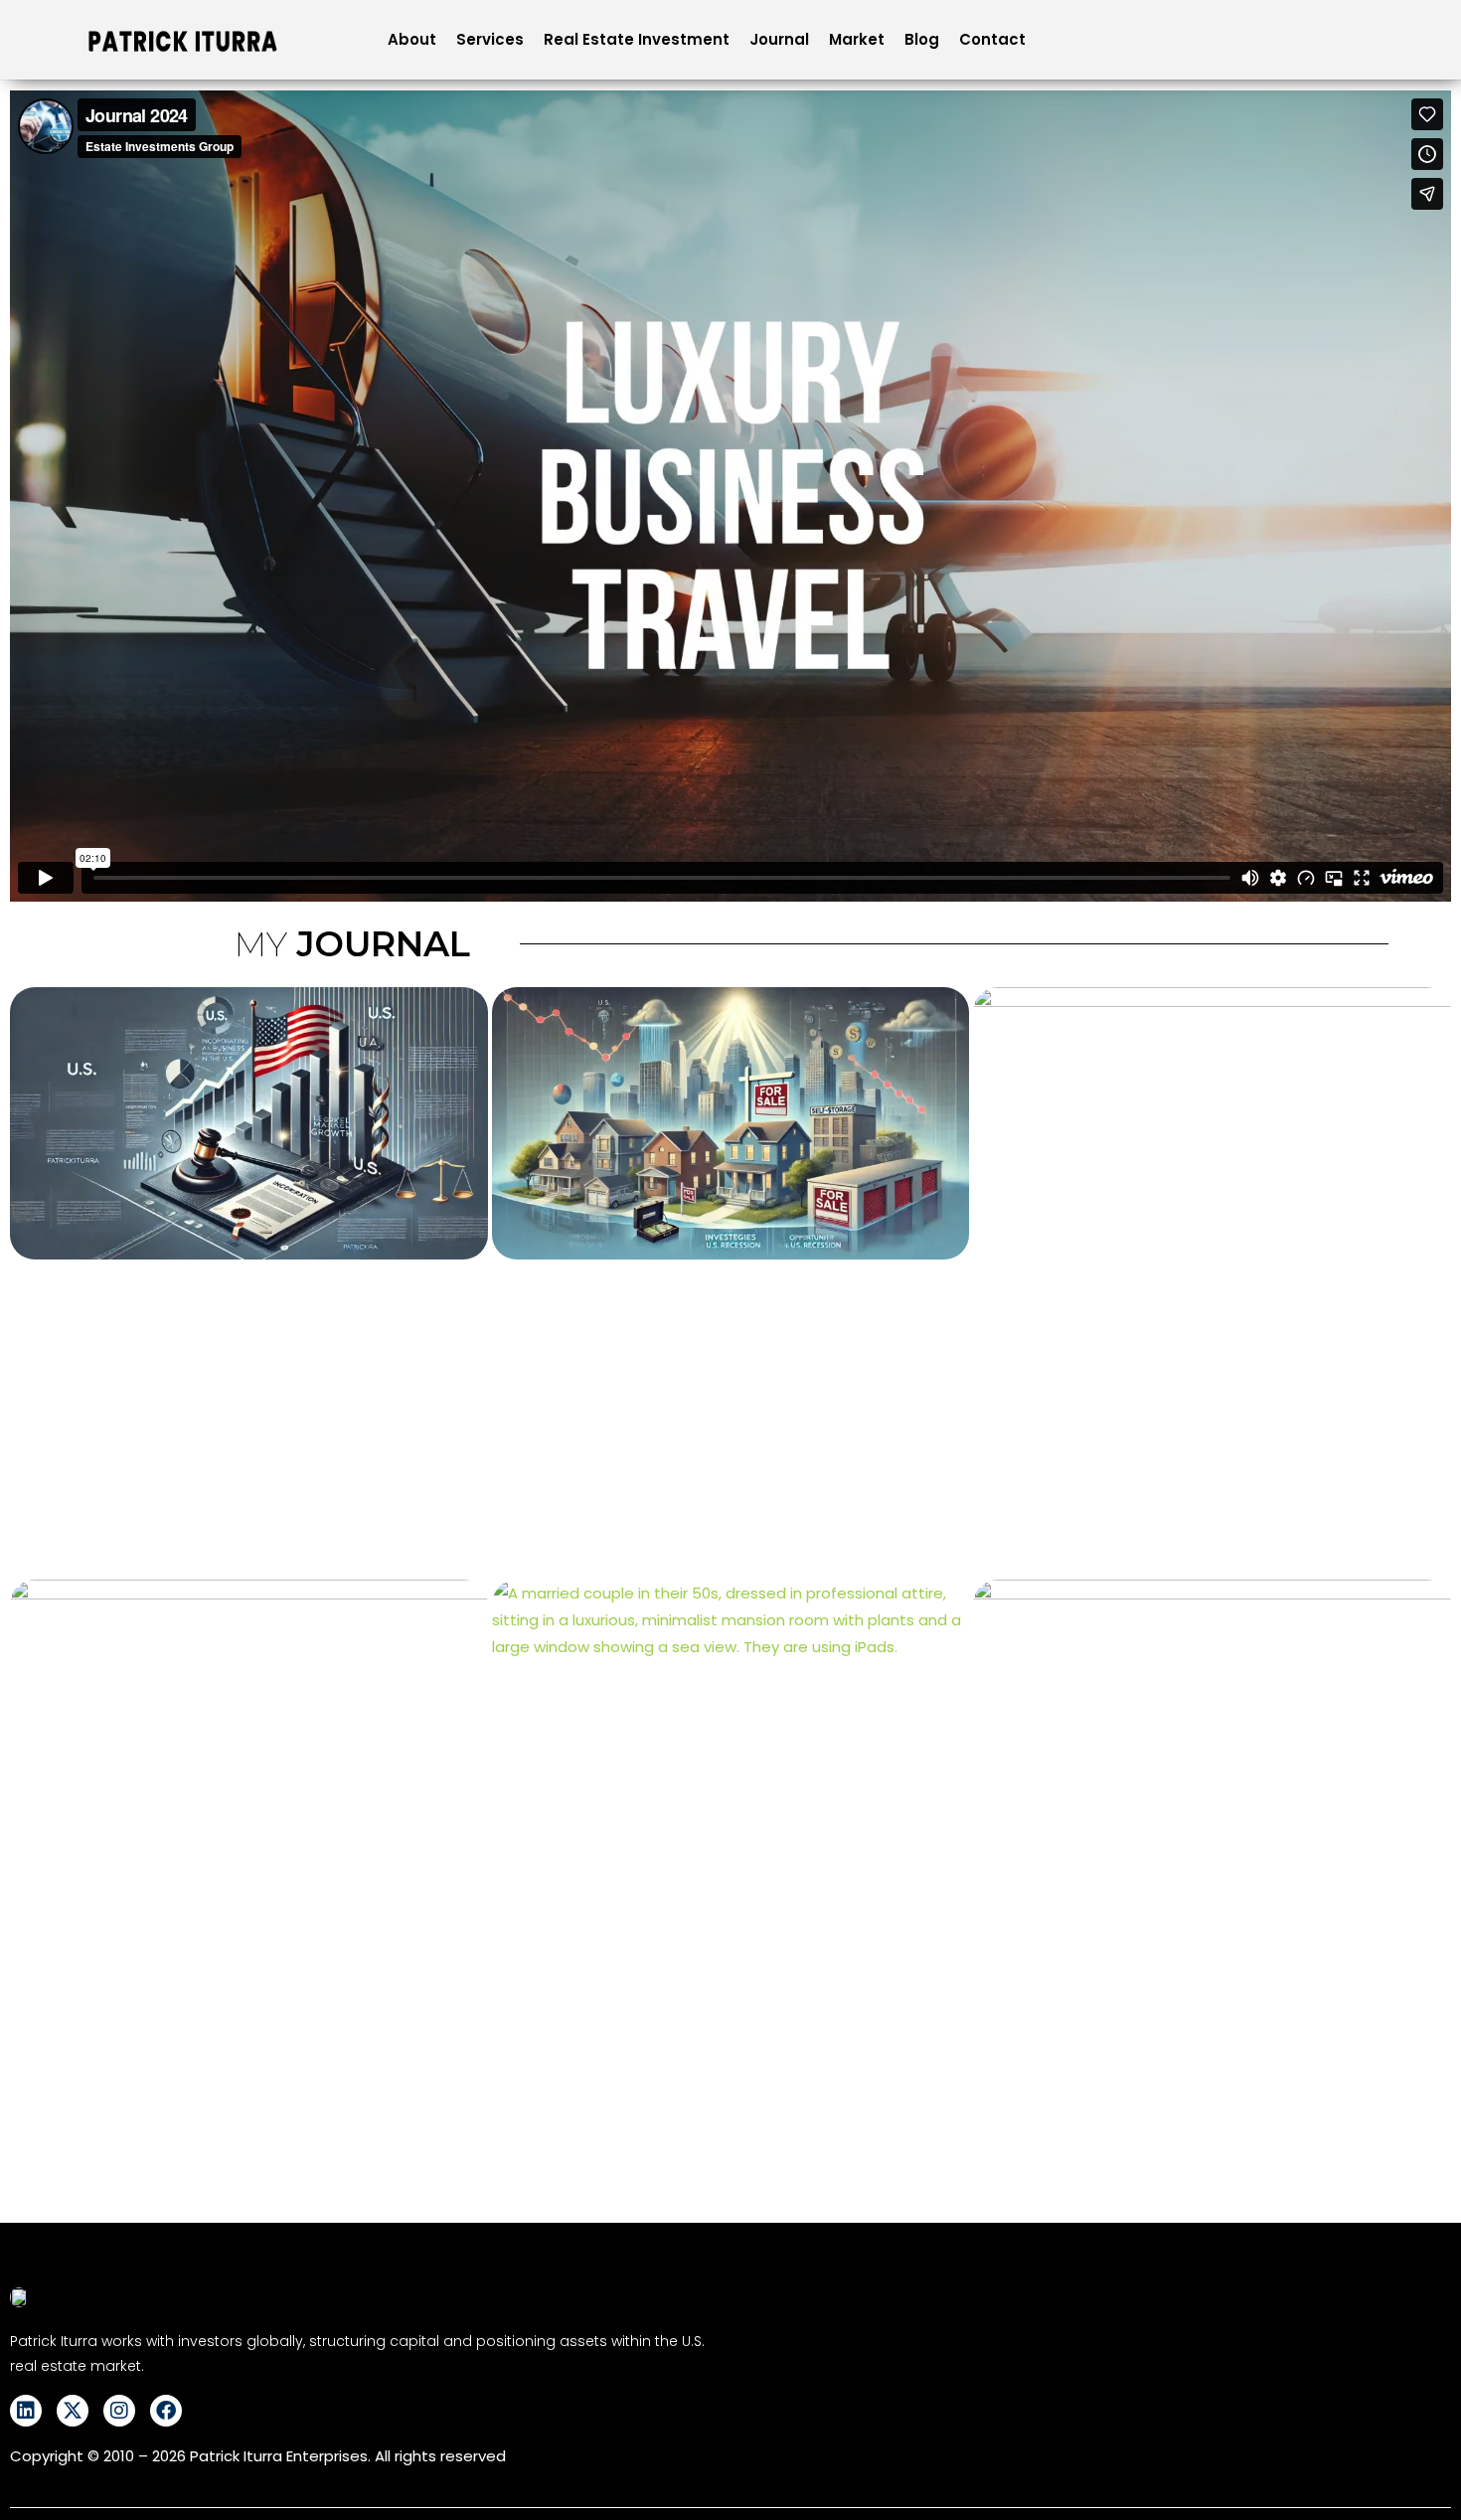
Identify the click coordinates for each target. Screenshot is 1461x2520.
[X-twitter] (73, 2411)
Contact (992, 39)
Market (857, 39)
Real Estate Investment (637, 39)
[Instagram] (119, 2411)
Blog (922, 39)
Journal (779, 39)
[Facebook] (166, 2411)
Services (490, 39)
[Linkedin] (26, 2411)
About (412, 39)
